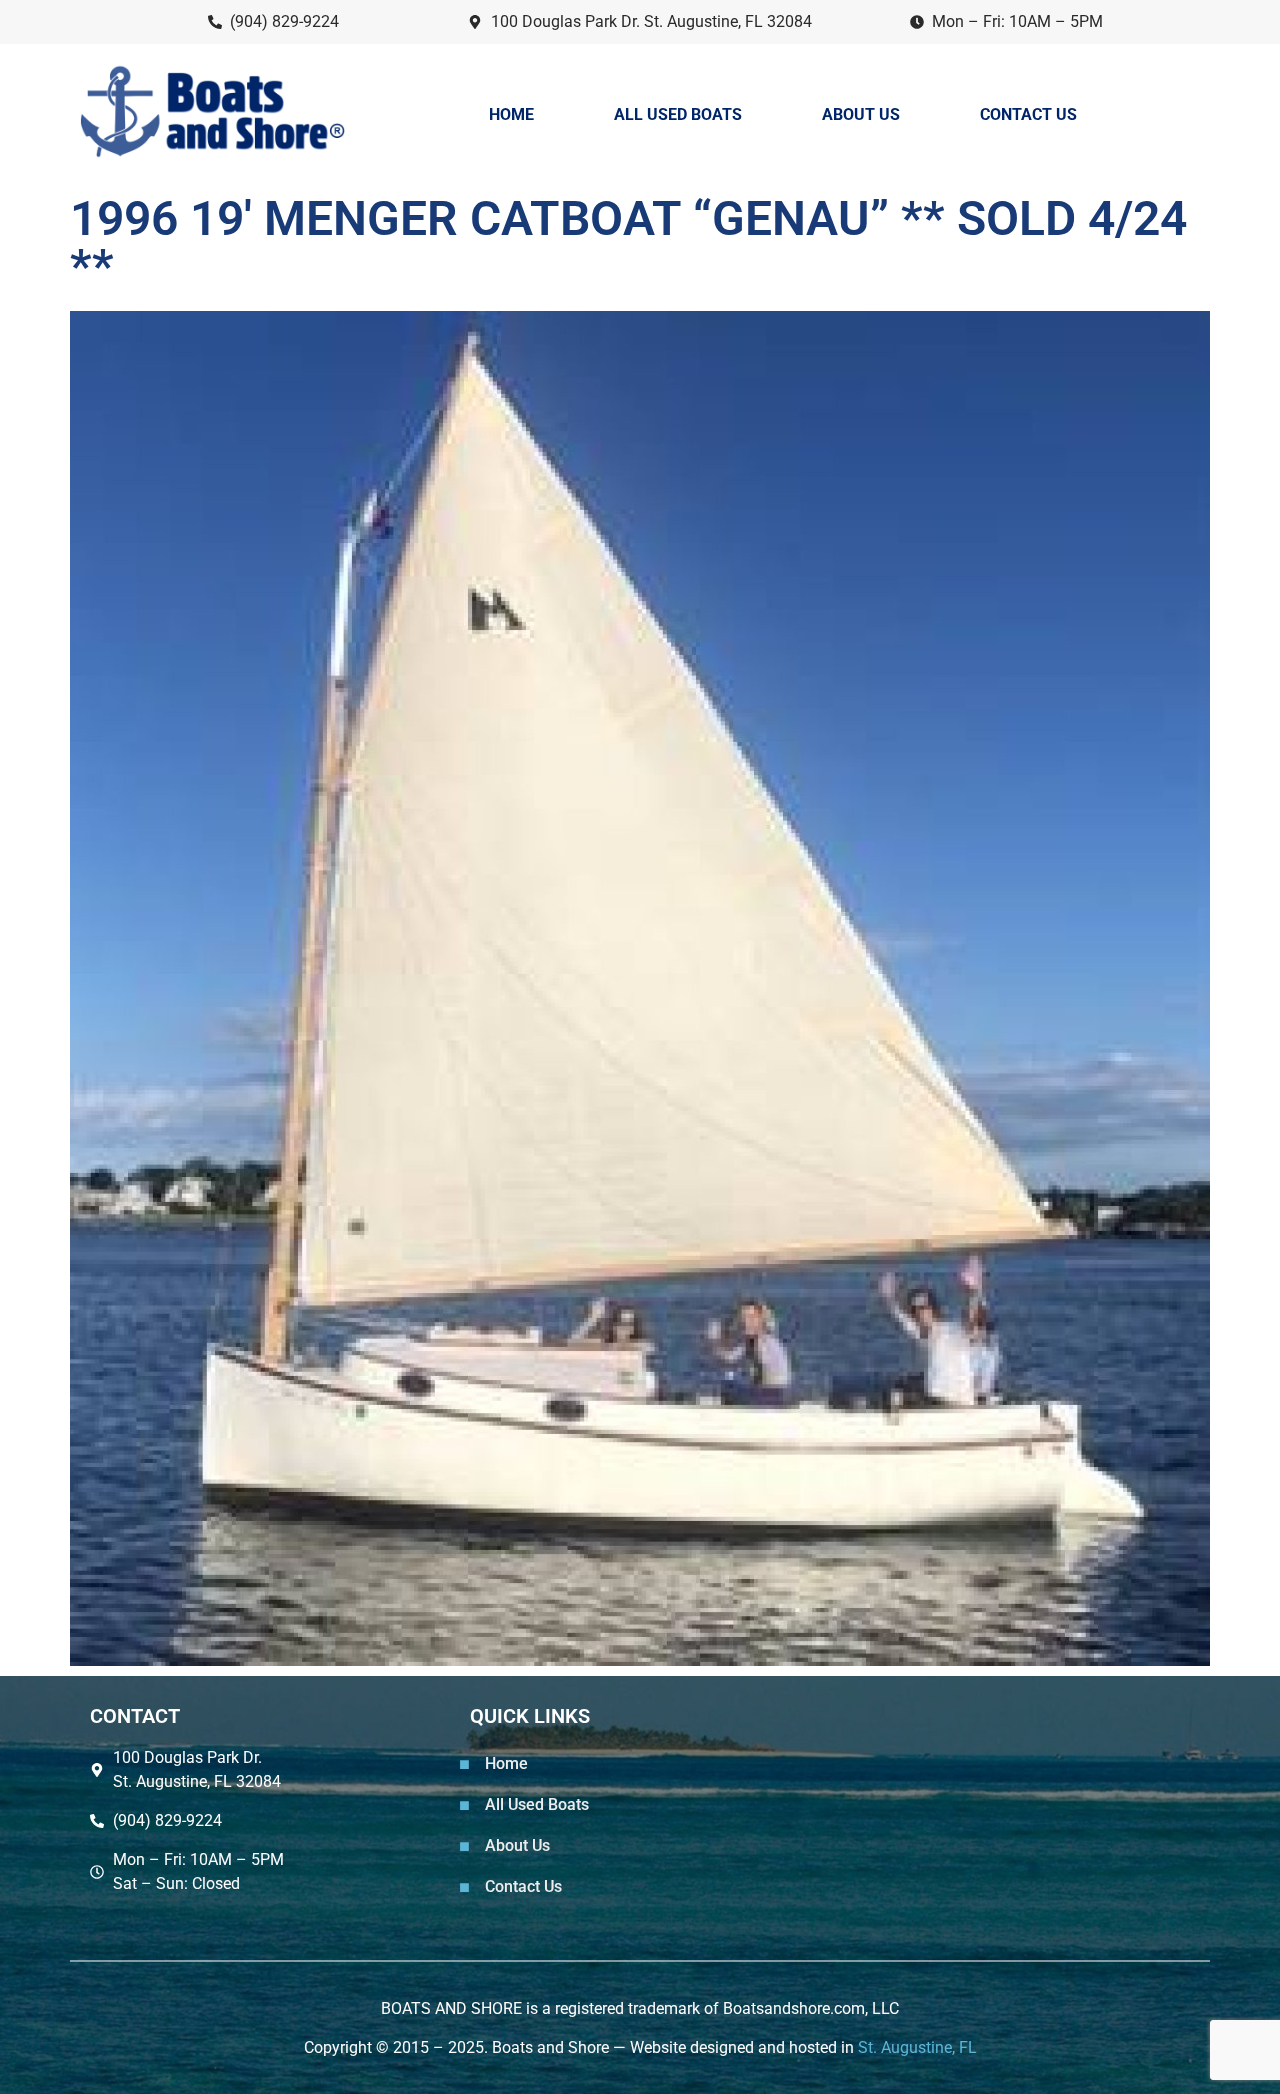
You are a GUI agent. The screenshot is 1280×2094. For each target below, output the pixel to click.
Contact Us (1028, 114)
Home (511, 114)
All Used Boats (678, 114)
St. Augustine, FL (917, 2047)
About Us (861, 114)
